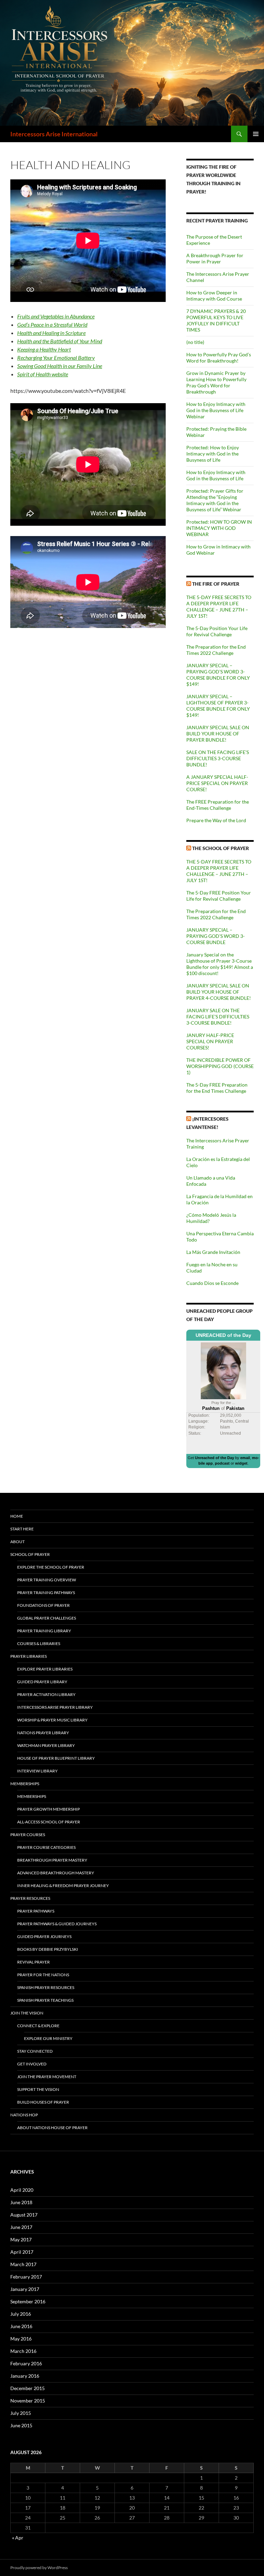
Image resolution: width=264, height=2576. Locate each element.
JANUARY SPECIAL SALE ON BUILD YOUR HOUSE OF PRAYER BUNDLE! (218, 734)
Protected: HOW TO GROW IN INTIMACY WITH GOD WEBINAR (219, 528)
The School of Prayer (221, 848)
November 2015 (28, 2401)
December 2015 (27, 2388)
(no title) (195, 342)
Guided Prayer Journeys (44, 1936)
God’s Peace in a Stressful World (52, 324)
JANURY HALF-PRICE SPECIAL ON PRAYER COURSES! (210, 1041)
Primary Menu (256, 134)
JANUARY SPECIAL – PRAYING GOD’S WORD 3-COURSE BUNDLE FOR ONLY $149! (218, 675)
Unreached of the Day (214, 1458)
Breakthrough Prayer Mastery (52, 1860)
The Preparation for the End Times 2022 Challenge (216, 650)
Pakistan (235, 1408)
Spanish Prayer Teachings (45, 2000)
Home (17, 1516)
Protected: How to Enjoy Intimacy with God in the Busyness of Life (213, 454)
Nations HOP (24, 2115)
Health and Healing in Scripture (51, 333)
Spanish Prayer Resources (46, 1987)
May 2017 (21, 2239)
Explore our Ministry (48, 2038)
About (18, 1542)
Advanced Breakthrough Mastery (56, 1873)
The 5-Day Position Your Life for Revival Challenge (217, 631)
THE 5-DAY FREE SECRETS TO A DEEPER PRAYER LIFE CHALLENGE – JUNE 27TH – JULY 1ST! (219, 606)
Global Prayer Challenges (47, 1618)
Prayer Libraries (29, 1656)
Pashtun (211, 1408)
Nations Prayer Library (43, 1733)
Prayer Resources (30, 1898)
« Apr (18, 2538)
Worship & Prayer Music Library (52, 1720)
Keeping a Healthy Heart (44, 349)
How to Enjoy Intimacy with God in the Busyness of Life (216, 475)
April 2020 (22, 2190)
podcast (222, 1463)
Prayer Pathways (36, 1911)
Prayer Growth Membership (48, 1809)
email (245, 1458)
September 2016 (28, 2301)
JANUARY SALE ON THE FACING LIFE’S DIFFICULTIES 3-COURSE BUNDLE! (218, 1017)
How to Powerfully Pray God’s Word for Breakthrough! (219, 358)
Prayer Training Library (44, 1631)
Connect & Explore (38, 2026)
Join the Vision (27, 2013)
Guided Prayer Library (42, 1682)
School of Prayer (30, 1554)
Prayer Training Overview (47, 1580)
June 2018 (21, 2202)
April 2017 (22, 2252)
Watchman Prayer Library (46, 1745)
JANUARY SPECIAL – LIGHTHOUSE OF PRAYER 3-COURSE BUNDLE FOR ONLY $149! (218, 706)
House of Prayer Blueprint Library (56, 1758)
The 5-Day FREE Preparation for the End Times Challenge (217, 1088)
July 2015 (21, 2413)
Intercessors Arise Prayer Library (55, 1707)
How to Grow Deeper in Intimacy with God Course (214, 296)
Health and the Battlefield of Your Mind (60, 341)
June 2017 (21, 2227)
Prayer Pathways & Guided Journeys (57, 1924)
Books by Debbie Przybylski (48, 1949)
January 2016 (25, 2376)
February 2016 (26, 2363)
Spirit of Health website (43, 374)
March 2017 (23, 2264)
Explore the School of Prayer (51, 1567)
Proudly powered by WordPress (39, 2568)
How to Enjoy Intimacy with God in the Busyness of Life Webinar (216, 410)
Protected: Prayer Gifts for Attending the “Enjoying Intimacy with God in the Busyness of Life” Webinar (215, 500)
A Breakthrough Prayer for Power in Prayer (215, 258)
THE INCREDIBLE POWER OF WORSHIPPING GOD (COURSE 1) (220, 1066)
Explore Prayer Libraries (45, 1669)
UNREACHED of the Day (223, 1335)
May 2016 (21, 2339)
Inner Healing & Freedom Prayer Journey (63, 1886)
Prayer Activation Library (46, 1694)
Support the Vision (38, 2089)
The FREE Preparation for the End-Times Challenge (218, 805)
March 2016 (23, 2351)
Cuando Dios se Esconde (212, 1283)
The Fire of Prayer (216, 584)
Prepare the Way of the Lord (216, 820)
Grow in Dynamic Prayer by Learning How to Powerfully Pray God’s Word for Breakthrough (216, 382)
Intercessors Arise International (54, 134)
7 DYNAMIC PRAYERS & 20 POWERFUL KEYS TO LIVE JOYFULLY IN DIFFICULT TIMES (216, 320)
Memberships (25, 1784)
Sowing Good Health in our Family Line (60, 366)
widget (241, 1463)
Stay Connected (35, 2051)
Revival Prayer (34, 1962)
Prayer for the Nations (43, 1975)
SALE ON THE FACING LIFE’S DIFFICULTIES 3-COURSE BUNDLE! (218, 758)
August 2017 (24, 2215)
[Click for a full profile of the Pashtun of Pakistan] (223, 1370)
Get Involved (32, 2064)
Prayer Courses (28, 1835)
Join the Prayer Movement (47, 2077)
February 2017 (26, 2277)
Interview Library (37, 1771)
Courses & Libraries (39, 1643)
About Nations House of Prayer (52, 2128)
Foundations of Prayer (43, 1605)
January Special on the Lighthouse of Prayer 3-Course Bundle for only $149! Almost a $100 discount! (220, 964)
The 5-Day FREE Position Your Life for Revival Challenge (219, 896)
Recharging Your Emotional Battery (56, 358)
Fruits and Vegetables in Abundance (56, 316)
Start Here (22, 1529)
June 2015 (21, 2425)
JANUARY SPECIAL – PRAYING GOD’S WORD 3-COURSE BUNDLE (216, 936)
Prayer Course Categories (46, 1847)
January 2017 (25, 2289)
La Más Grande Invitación (213, 1252)
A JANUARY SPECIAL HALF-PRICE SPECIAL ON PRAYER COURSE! (217, 783)
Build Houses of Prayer (43, 2102)
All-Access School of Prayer (49, 1822)
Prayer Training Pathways (46, 1593)
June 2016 (21, 2326)
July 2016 (21, 2314)
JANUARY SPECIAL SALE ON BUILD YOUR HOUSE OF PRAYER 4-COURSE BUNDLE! (219, 992)
